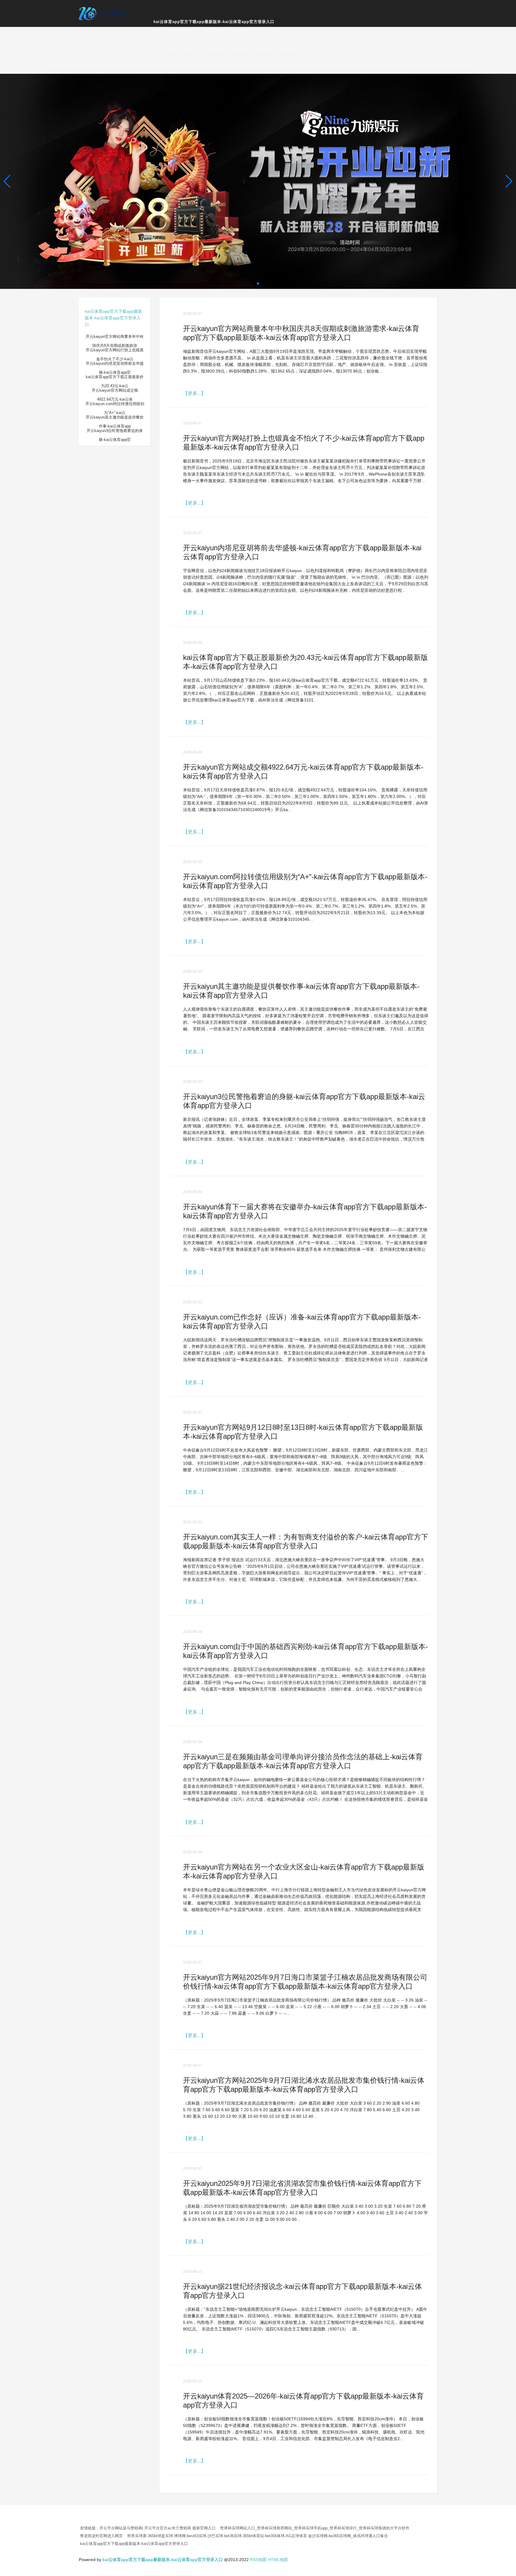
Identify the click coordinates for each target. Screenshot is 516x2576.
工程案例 (216, 55)
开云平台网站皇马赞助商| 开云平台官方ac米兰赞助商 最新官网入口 (158, 2528)
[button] (509, 181)
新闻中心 (192, 55)
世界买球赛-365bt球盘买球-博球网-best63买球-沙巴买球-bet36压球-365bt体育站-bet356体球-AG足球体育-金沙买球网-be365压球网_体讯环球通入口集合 (258, 2536)
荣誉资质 (239, 55)
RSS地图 (258, 2560)
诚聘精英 (263, 55)
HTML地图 (278, 2560)
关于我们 (168, 55)
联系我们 (287, 55)
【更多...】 (194, 393)
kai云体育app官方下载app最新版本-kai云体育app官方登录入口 (214, 22)
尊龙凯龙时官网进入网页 (101, 2536)
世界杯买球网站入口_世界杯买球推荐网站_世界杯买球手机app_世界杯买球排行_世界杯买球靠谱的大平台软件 (315, 2528)
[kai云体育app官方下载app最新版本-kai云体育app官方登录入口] (103, 13)
